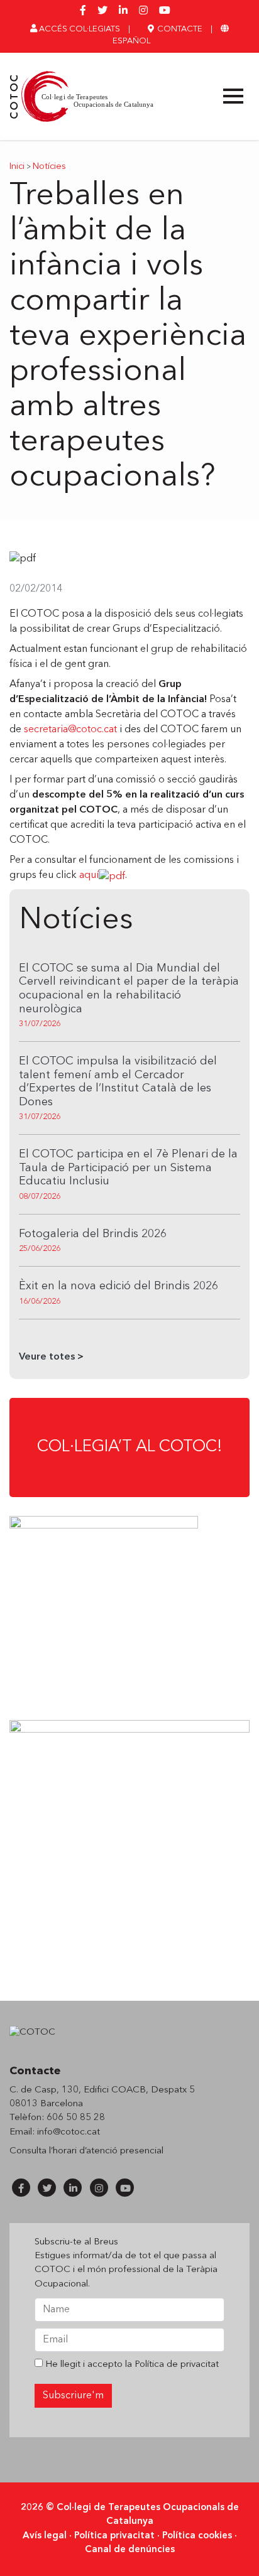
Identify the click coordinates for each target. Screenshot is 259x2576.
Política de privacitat (177, 2365)
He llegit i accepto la (131, 2365)
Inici (17, 167)
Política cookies (197, 2536)
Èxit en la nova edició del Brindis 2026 (118, 1286)
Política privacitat (114, 2536)
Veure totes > (51, 1357)
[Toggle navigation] (233, 96)
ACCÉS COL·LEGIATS (79, 29)
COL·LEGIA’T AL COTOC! (130, 1447)
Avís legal (45, 2536)
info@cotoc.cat (69, 2132)
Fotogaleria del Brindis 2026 (93, 1234)
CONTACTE (179, 29)
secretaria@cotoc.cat (70, 730)
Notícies (49, 167)
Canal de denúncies (130, 2550)
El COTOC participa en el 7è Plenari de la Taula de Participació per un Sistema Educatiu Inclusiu (128, 1168)
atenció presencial (125, 2151)
